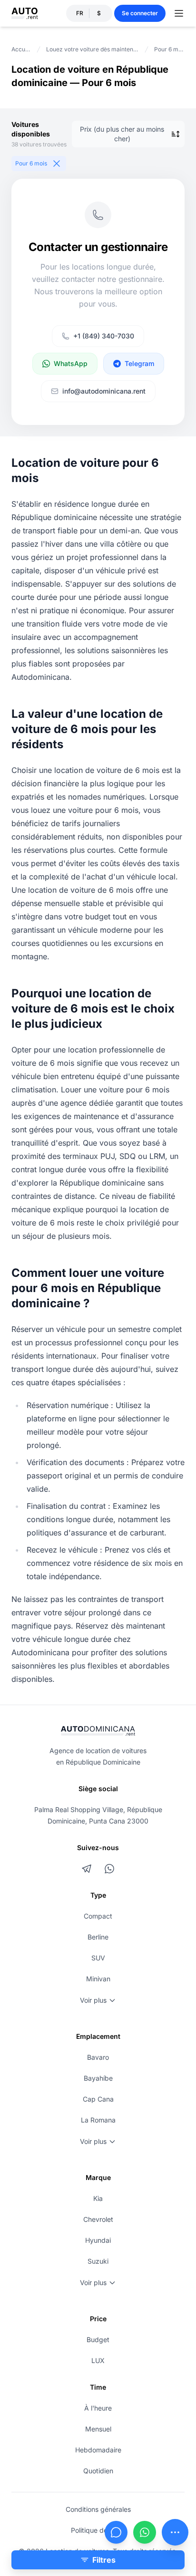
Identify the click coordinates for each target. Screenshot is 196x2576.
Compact (98, 1916)
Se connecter (140, 13)
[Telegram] (87, 1869)
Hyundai (98, 2240)
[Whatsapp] (145, 2532)
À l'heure (98, 2408)
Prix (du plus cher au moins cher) (122, 134)
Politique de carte (98, 2530)
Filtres (104, 2560)
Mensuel (98, 2429)
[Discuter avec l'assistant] (116, 2532)
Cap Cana (98, 2099)
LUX (98, 2360)
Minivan (98, 1979)
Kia (98, 2198)
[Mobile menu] (179, 13)
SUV (98, 1958)
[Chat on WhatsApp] (109, 1869)
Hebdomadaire (98, 2450)
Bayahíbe (98, 2078)
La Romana (98, 2120)
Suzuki (98, 2261)
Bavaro (98, 2057)
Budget (98, 2340)
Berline (98, 1937)
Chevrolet (98, 2219)
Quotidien (98, 2471)
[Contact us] (175, 2532)
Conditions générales (98, 2509)
